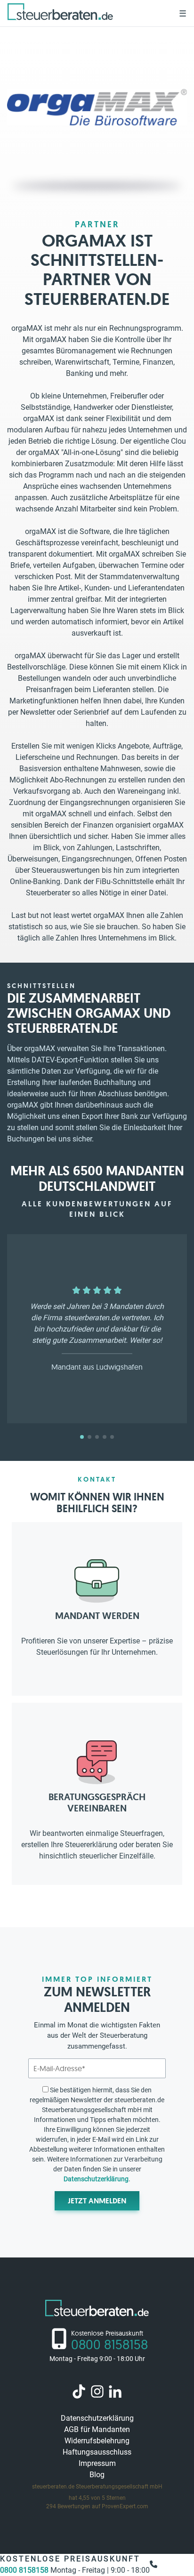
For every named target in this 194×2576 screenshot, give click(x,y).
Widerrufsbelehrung (97, 2441)
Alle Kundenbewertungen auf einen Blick (97, 1209)
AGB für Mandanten (97, 2429)
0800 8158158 (25, 2570)
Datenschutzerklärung (96, 2179)
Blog (97, 2475)
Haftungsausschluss (97, 2452)
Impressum (97, 2463)
